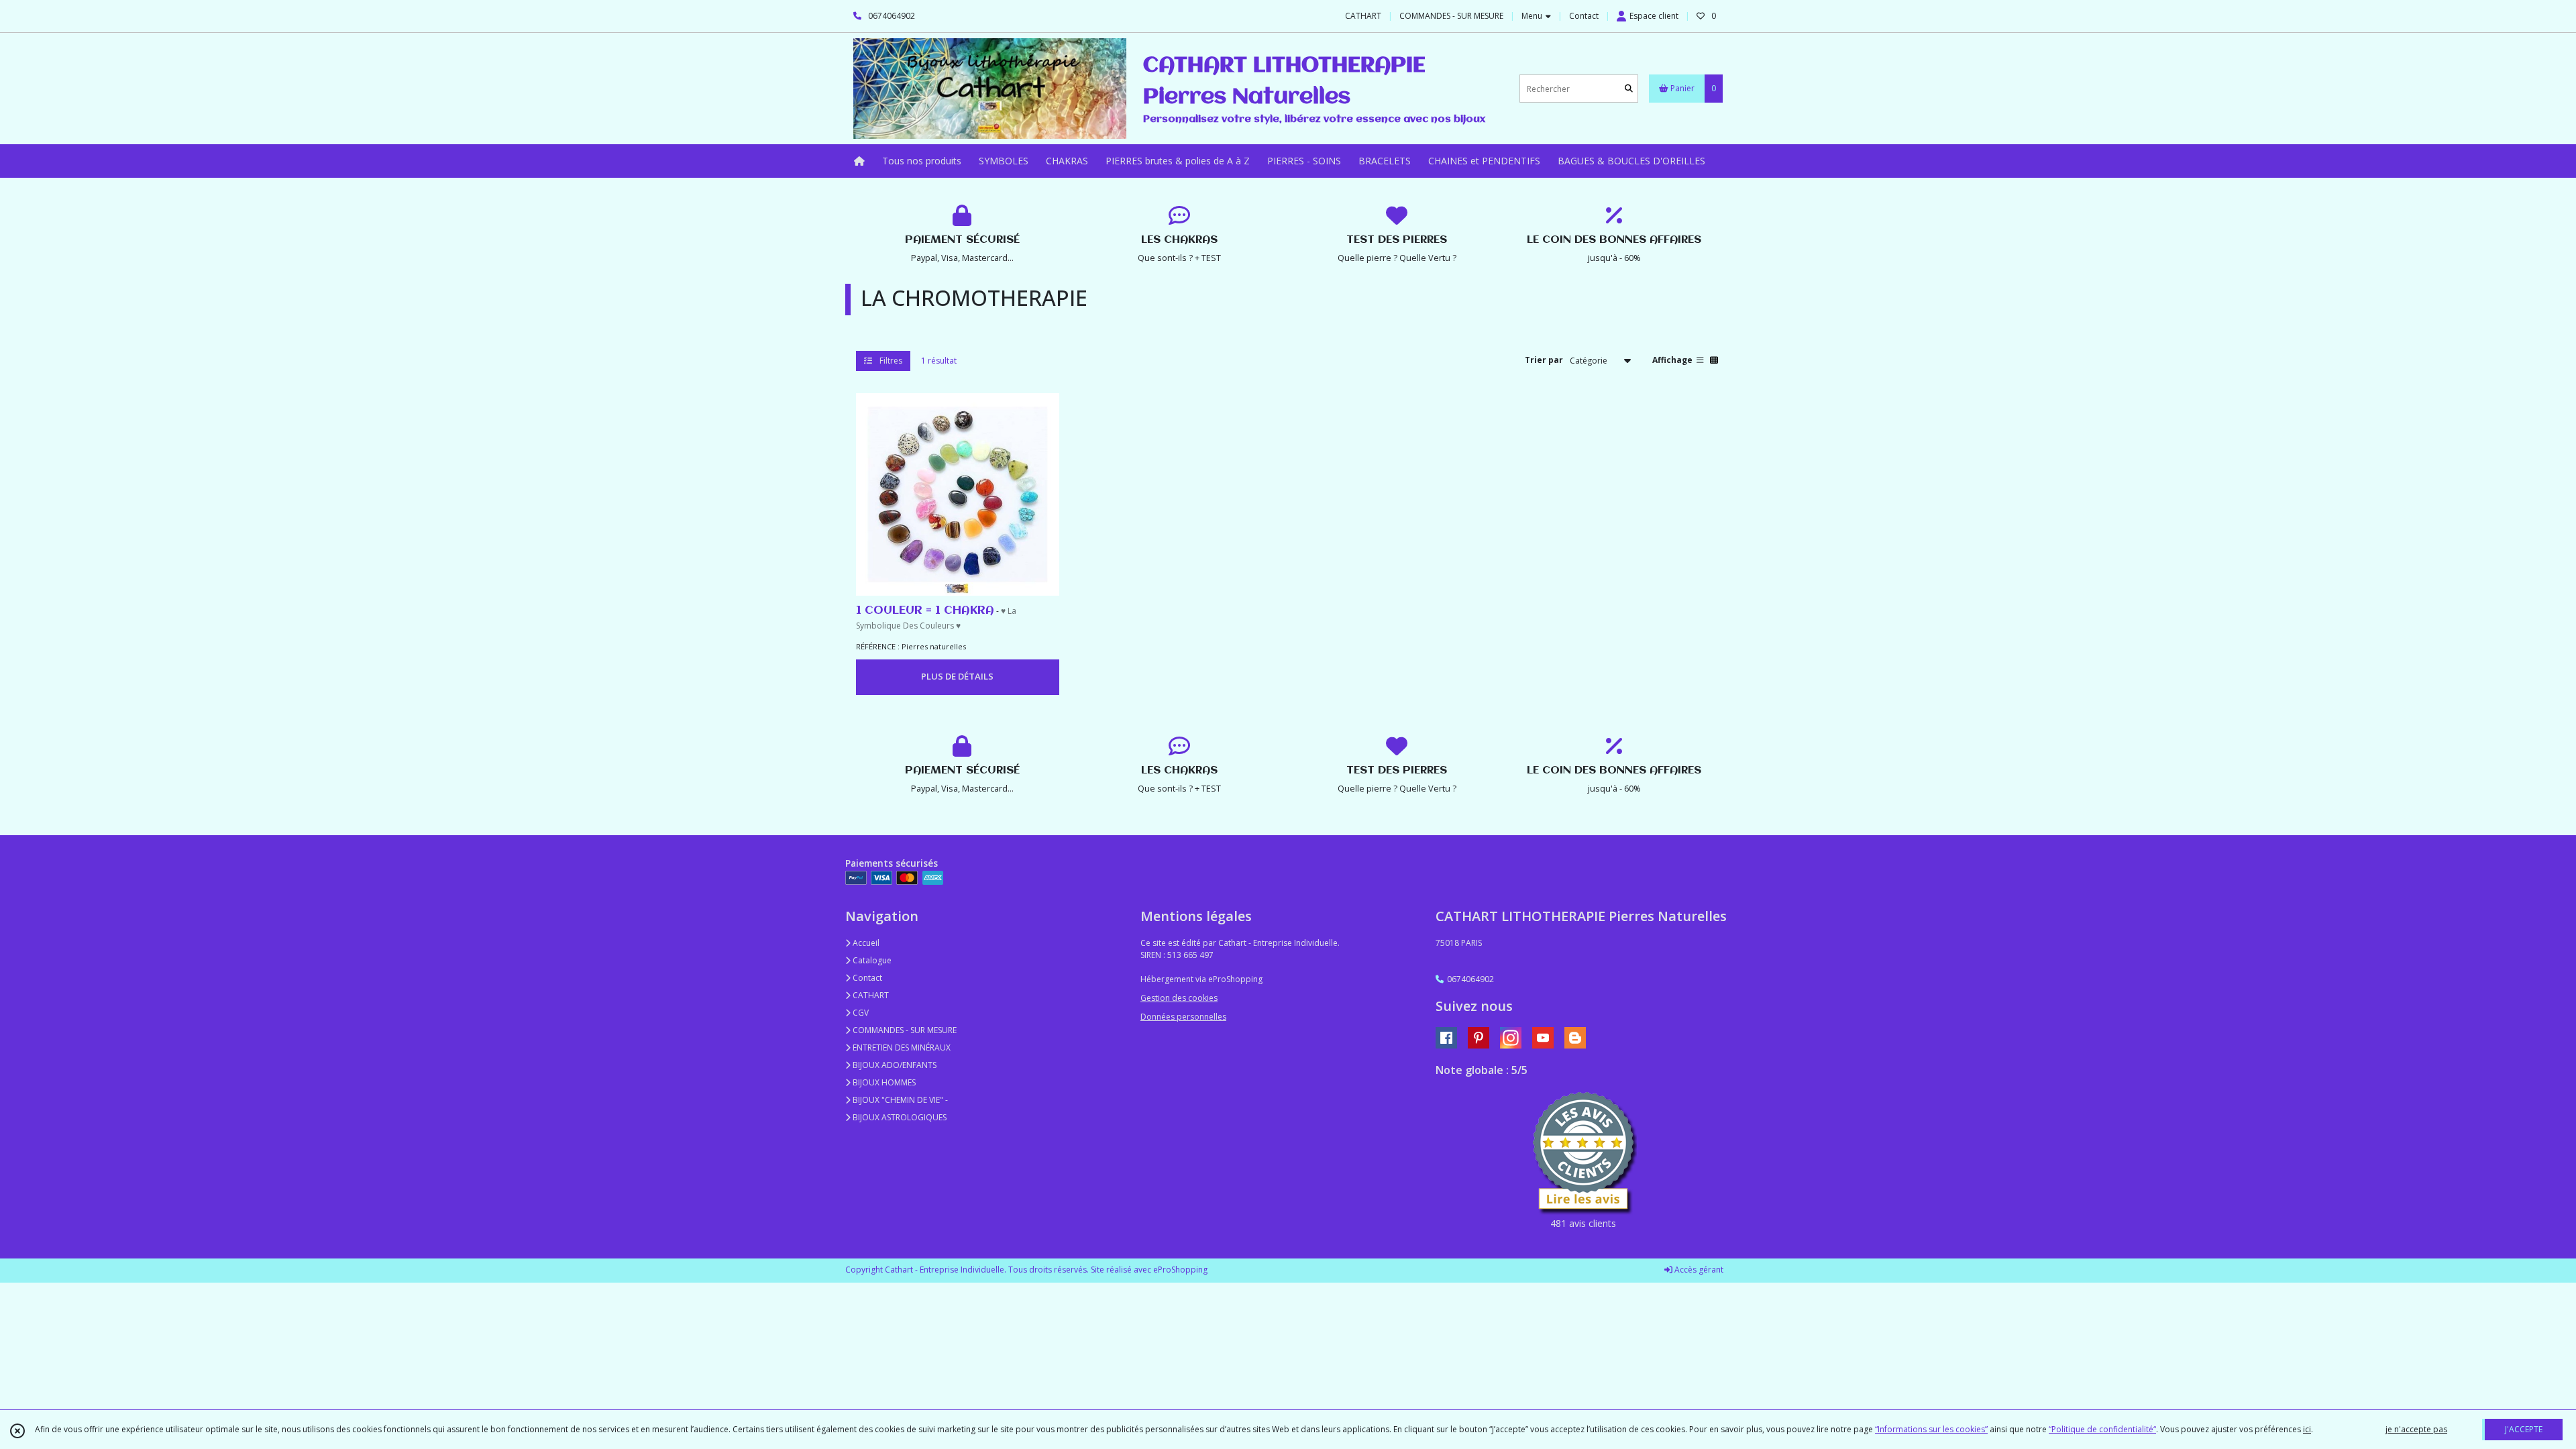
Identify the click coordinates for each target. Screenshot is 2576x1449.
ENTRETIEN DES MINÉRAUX (901, 1048)
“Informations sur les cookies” (1931, 1429)
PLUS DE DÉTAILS (957, 676)
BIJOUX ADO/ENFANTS (894, 1065)
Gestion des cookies (1179, 998)
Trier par (1544, 360)
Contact (1584, 16)
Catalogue (871, 960)
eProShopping (1180, 1270)
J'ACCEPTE (2524, 1429)
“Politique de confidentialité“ (2102, 1429)
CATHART (870, 995)
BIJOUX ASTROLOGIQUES (899, 1117)
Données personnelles (1183, 1017)
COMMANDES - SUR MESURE (904, 1030)
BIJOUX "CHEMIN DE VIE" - (899, 1100)
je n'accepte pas (2416, 1429)
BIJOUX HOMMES (883, 1082)
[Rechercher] (1629, 89)
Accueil (865, 943)
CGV (860, 1013)
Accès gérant (1698, 1270)
